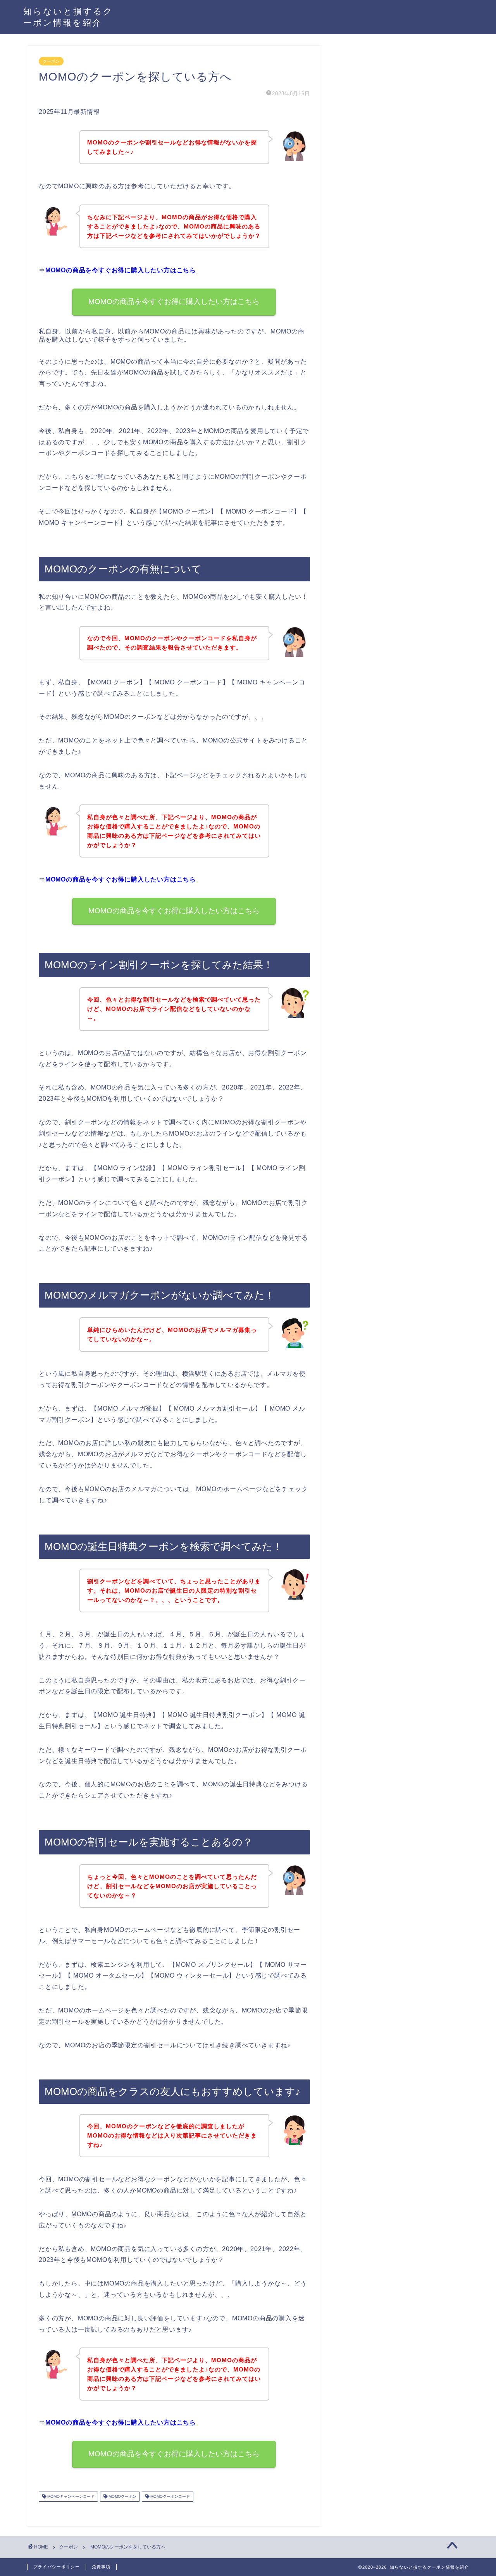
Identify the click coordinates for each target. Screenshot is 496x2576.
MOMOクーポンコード (170, 2496)
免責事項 (101, 2567)
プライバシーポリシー (57, 2567)
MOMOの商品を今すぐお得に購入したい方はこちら (121, 270)
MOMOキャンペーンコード (70, 2496)
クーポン (51, 61)
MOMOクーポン (122, 2496)
